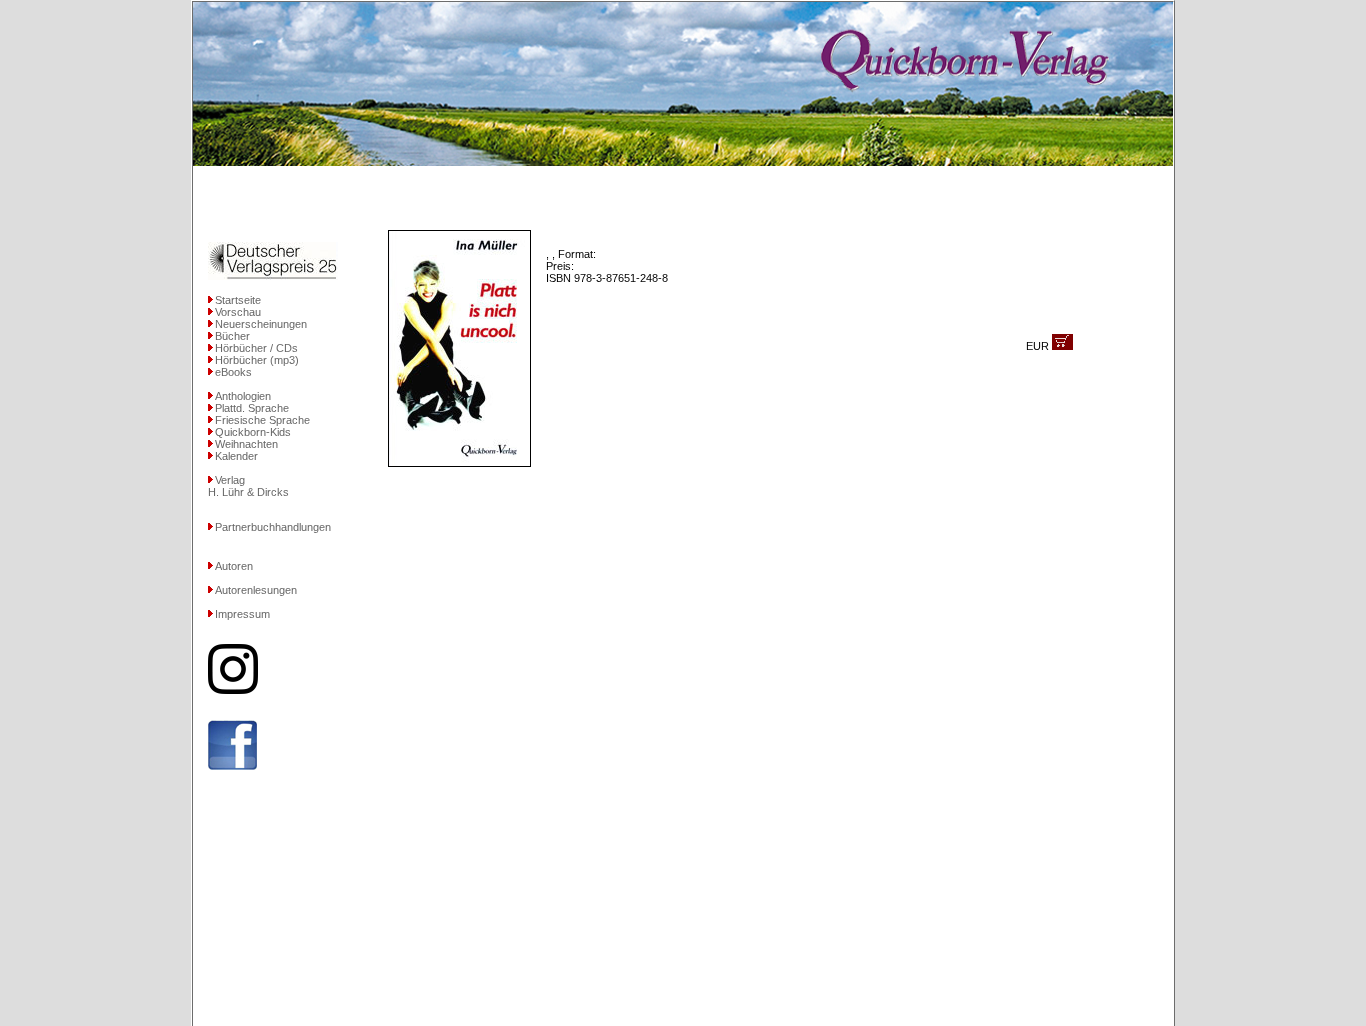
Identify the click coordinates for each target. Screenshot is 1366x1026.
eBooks (233, 372)
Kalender (236, 456)
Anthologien (243, 396)
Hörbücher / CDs (256, 348)
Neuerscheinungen (261, 324)
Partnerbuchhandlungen (273, 527)
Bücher (232, 336)
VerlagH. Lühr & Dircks (248, 486)
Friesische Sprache (262, 420)
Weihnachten (246, 444)
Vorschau (238, 312)
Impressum (242, 614)
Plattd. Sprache (252, 408)
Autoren (234, 566)
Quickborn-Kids (253, 432)
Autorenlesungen (256, 590)
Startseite (238, 300)
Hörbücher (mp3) (257, 360)
